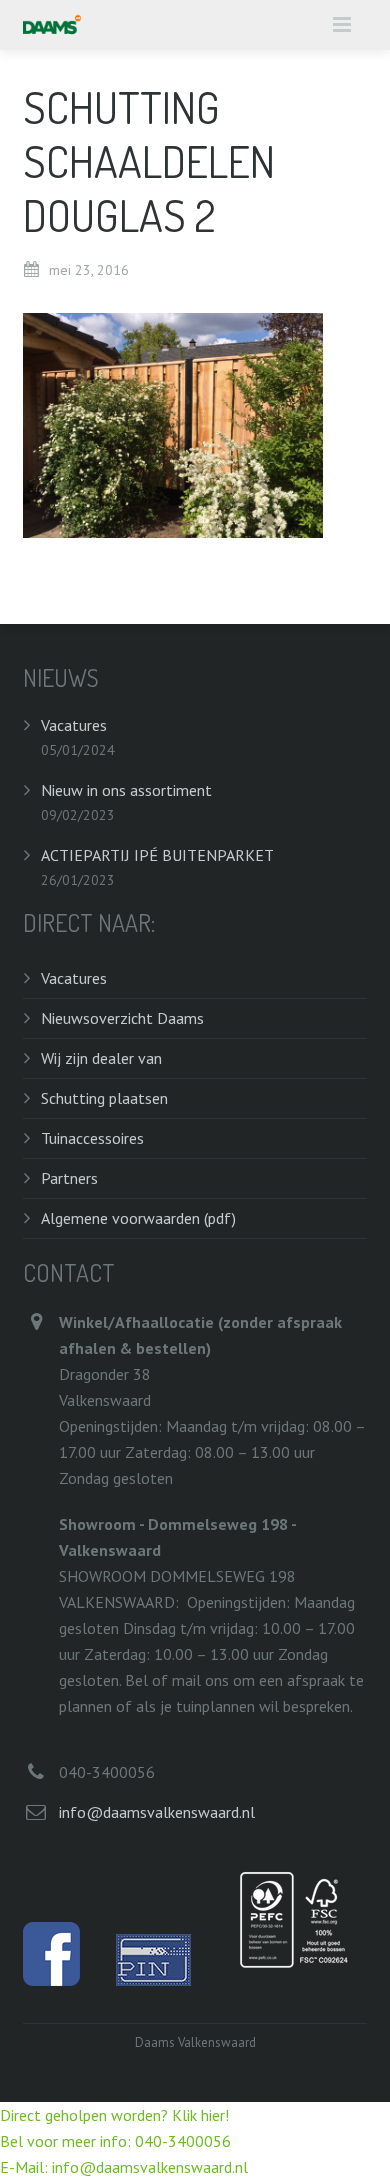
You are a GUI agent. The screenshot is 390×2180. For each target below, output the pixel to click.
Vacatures (74, 725)
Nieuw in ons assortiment (126, 790)
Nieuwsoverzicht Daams (122, 1018)
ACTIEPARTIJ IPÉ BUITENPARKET (157, 855)
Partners (69, 1178)
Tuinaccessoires (92, 1138)
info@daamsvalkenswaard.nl (157, 1812)
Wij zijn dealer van (101, 1058)
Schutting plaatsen (104, 1098)
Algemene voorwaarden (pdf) (138, 1218)
